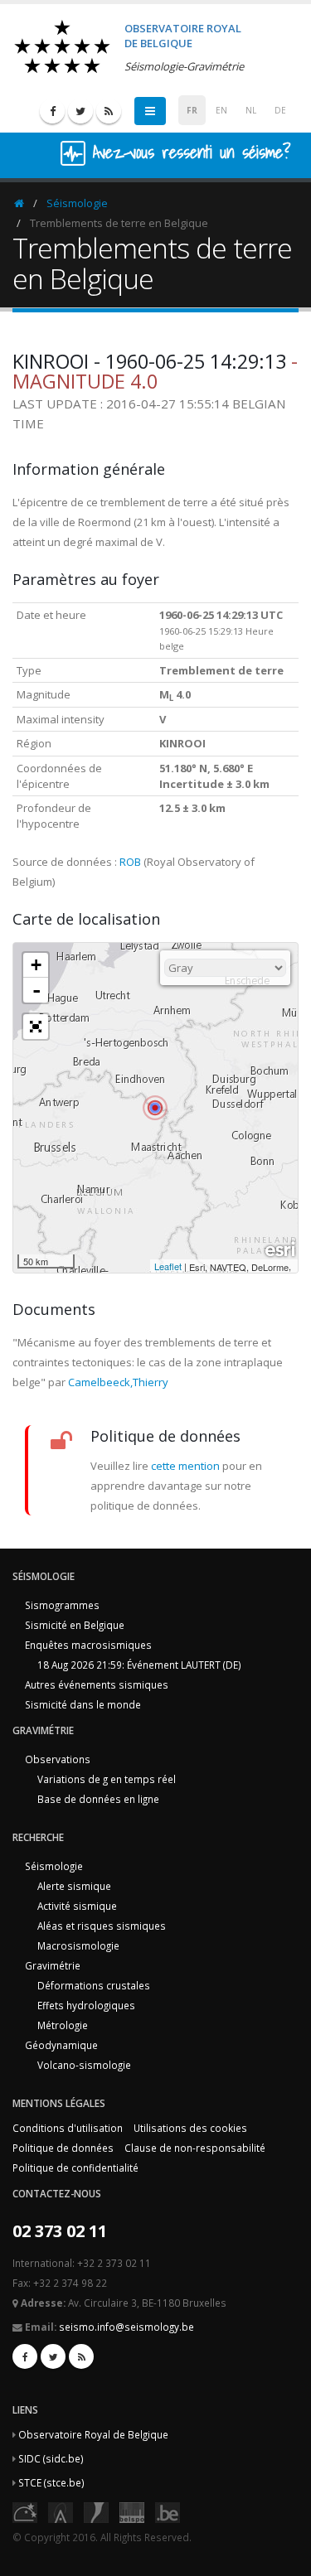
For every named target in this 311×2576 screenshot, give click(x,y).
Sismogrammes (62, 1605)
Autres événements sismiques (97, 1684)
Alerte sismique (74, 1886)
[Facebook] (52, 111)
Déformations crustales (94, 1985)
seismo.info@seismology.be (126, 2327)
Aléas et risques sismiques (102, 1926)
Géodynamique (61, 2045)
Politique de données (63, 2148)
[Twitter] (80, 111)
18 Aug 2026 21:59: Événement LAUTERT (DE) (139, 1665)
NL (251, 110)
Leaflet (168, 1266)
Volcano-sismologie (84, 2065)
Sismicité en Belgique (75, 1625)
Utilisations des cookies (190, 2128)
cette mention (185, 1466)
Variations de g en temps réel (107, 1779)
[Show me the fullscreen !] (36, 1027)
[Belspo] (132, 2511)
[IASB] (61, 2511)
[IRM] (96, 2511)
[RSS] (109, 111)
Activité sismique (77, 1906)
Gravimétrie (53, 1965)
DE (280, 110)
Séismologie (77, 203)
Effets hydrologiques (86, 2005)
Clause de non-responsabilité (195, 2148)
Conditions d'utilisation (68, 2128)
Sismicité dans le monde (83, 1704)
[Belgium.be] (168, 2511)
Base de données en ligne (98, 1799)
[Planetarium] (25, 2511)
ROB (130, 862)
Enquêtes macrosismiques (88, 1645)
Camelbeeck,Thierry (118, 1382)
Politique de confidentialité (75, 2168)
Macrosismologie (78, 1945)
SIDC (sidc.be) (51, 2458)
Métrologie (63, 2025)
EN (221, 110)
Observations (58, 1759)
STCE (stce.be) (51, 2482)
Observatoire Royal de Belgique (93, 2434)
